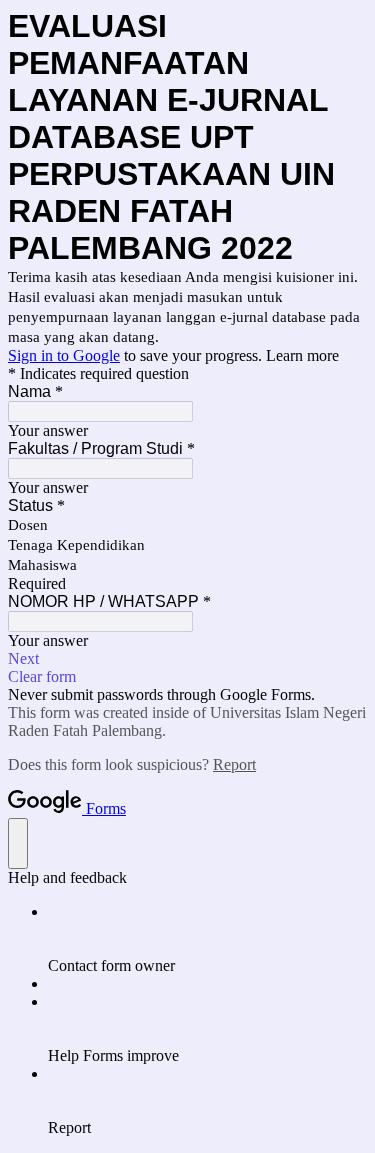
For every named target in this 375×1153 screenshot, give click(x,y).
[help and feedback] (18, 843)
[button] (187, 659)
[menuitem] (207, 939)
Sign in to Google (64, 355)
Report (234, 764)
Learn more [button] (302, 355)
